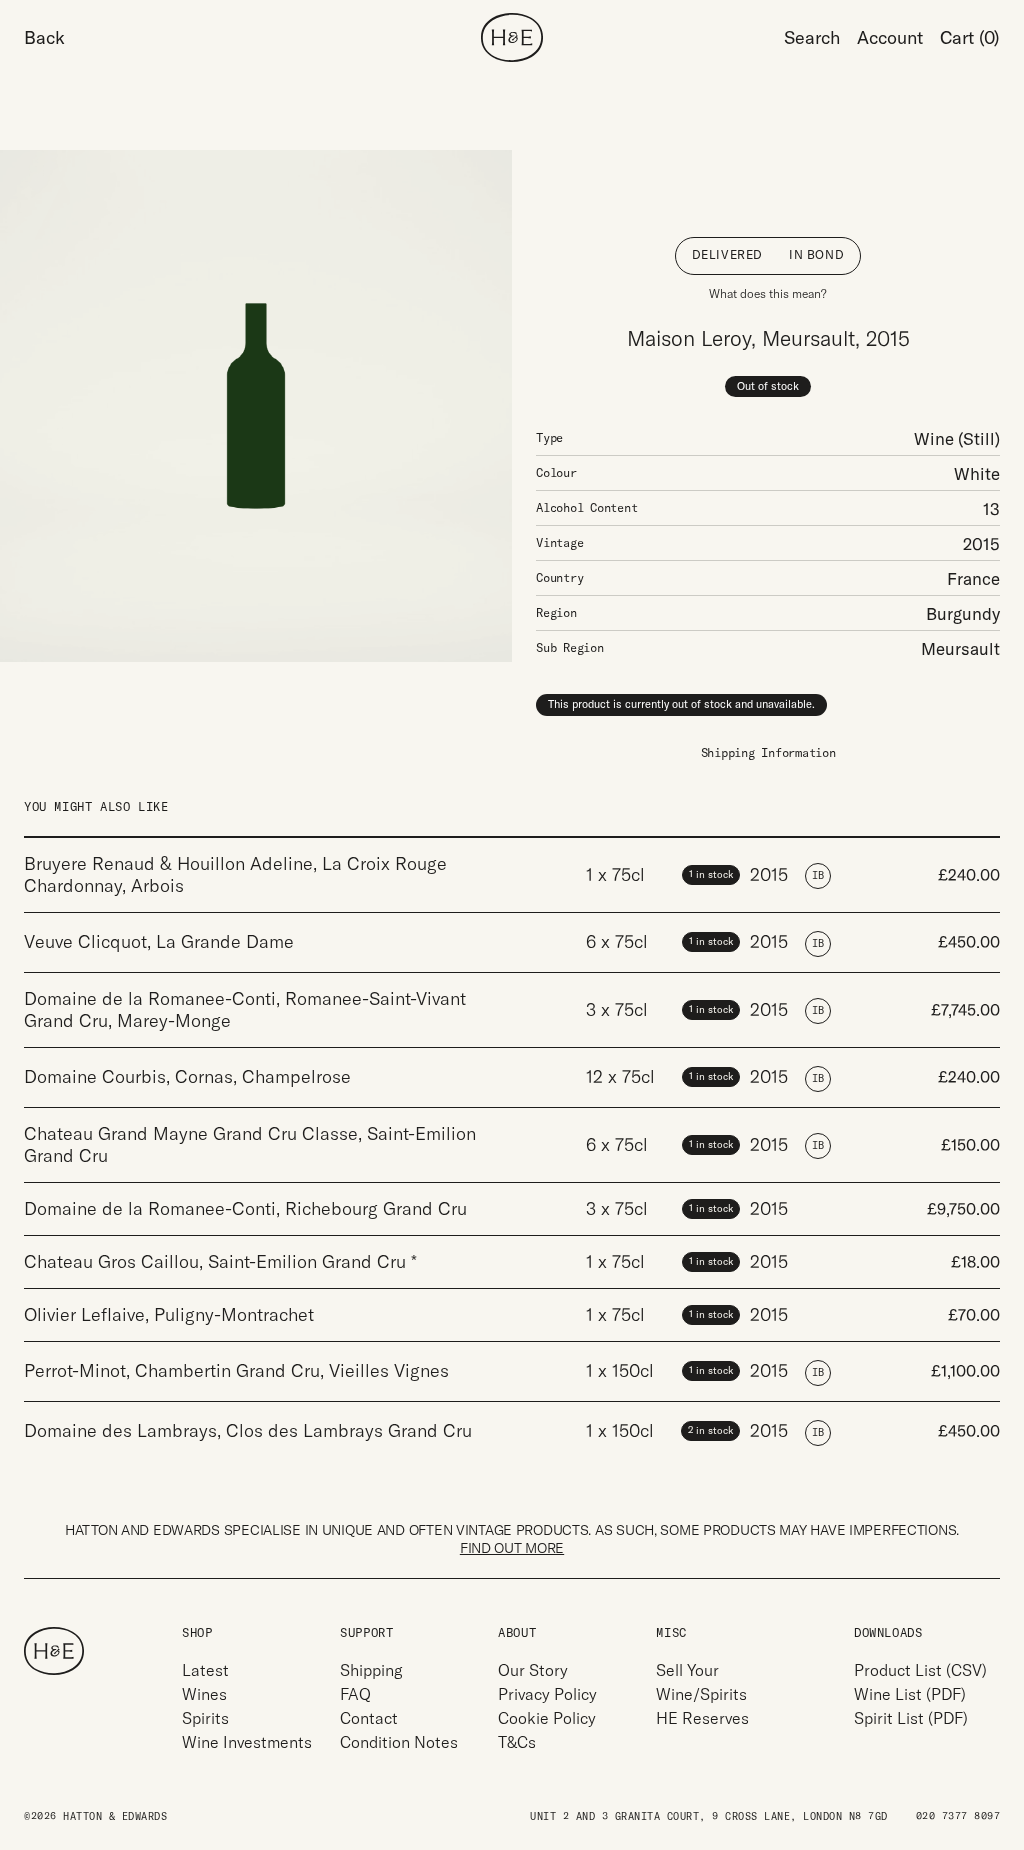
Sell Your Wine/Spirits (701, 1682)
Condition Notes (399, 1742)
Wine (934, 438)
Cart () (970, 37)
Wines (204, 1694)
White (977, 473)
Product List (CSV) (920, 1670)
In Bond (816, 254)
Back (44, 37)
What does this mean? (768, 293)
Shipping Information (768, 752)
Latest (205, 1670)
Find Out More (512, 1548)
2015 (981, 543)
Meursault (960, 648)
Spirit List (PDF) (911, 1718)
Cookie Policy (547, 1718)
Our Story (533, 1670)
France (973, 578)
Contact (369, 1718)
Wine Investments (247, 1742)
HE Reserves (702, 1718)
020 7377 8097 (958, 1816)
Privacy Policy (547, 1694)
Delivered (727, 254)
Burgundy (963, 613)
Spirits (205, 1718)
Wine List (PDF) (910, 1694)
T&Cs (517, 1742)
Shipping (371, 1670)
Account (890, 37)
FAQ (355, 1694)
